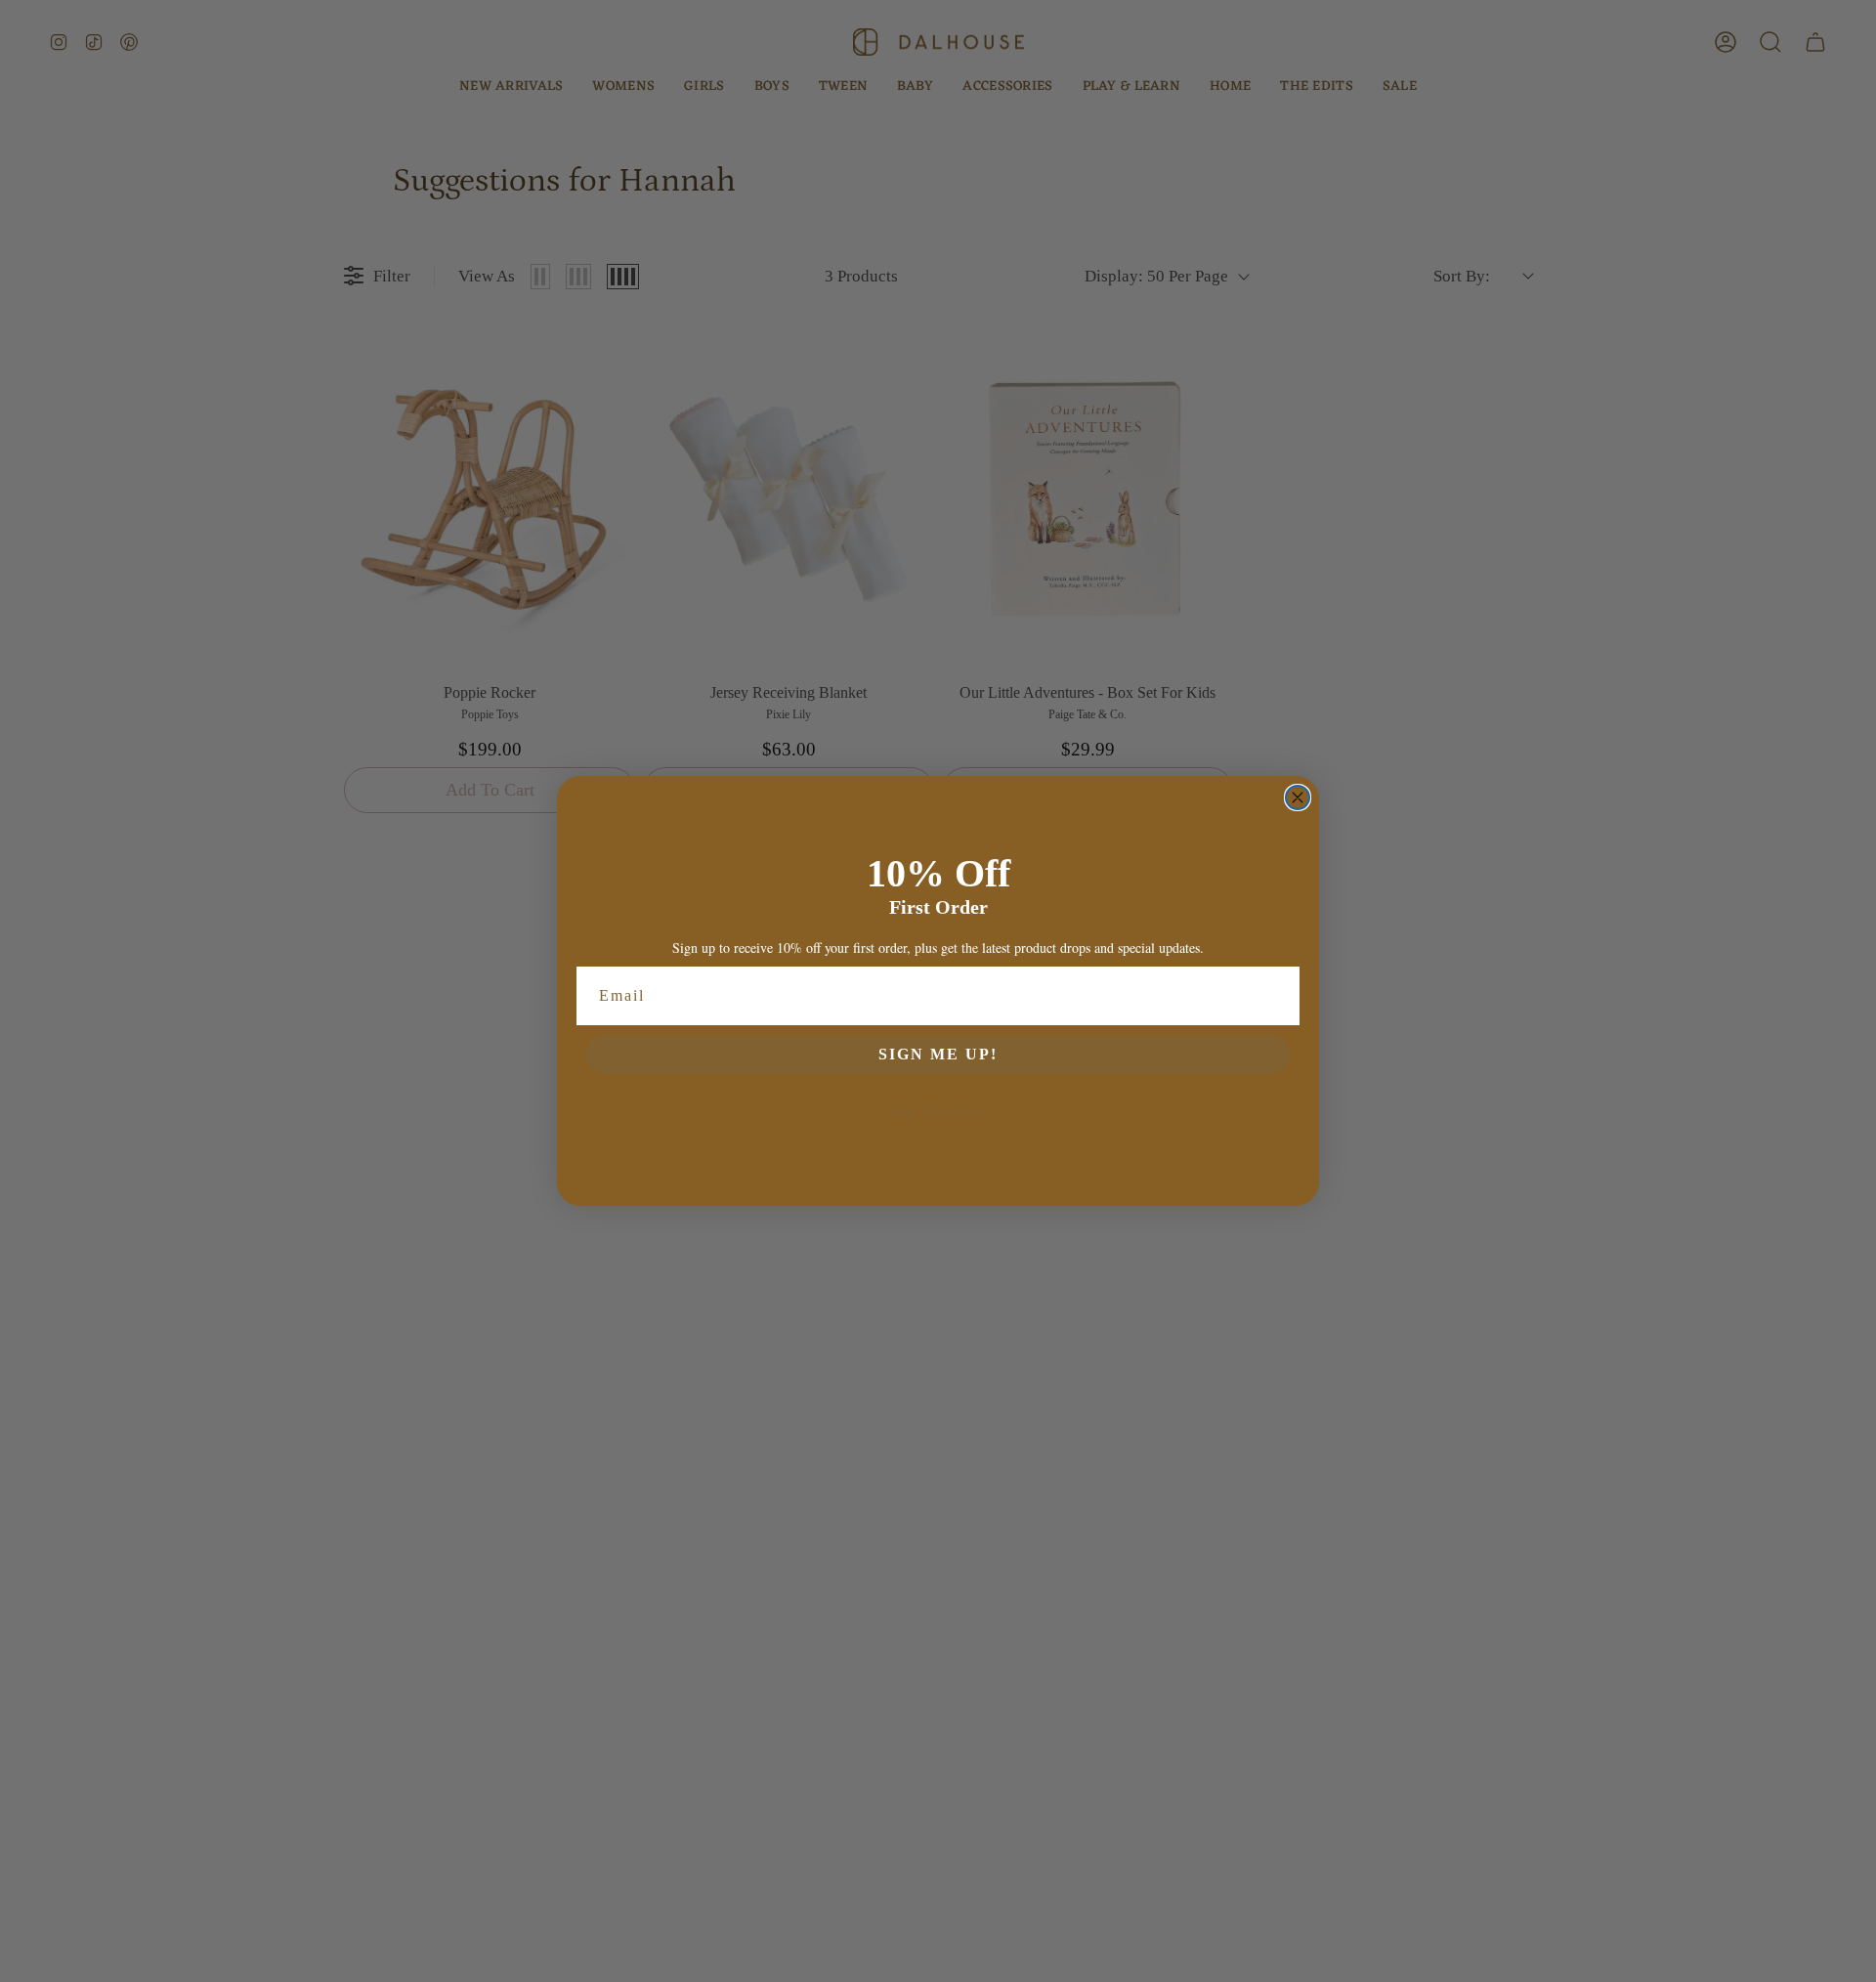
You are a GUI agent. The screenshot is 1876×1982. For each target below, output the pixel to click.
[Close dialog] (1298, 797)
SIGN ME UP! (938, 1054)
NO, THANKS (938, 1113)
